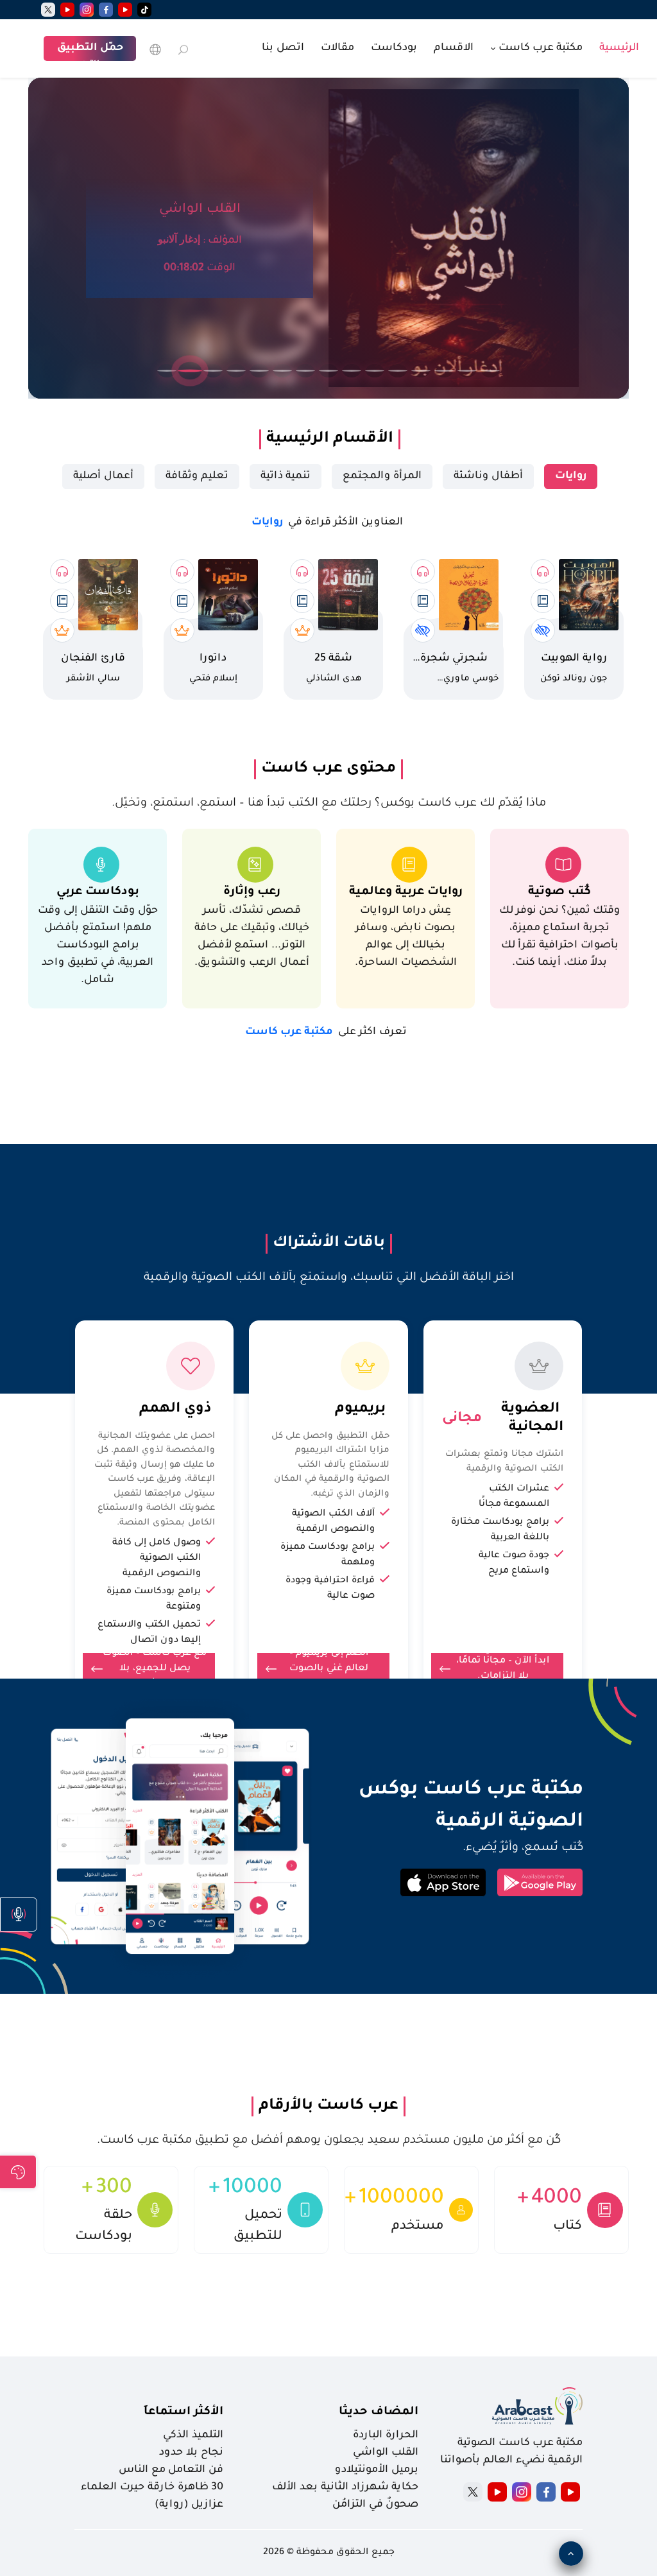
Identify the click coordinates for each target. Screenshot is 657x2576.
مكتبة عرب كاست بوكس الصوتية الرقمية (460, 1807)
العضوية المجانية (524, 1419)
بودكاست (394, 48)
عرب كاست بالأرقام (328, 2106)
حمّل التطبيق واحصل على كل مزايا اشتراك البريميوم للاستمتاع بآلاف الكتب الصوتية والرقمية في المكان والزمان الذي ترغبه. (330, 1465)
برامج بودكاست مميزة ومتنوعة (154, 1600)
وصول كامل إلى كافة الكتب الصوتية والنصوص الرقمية (157, 1559)
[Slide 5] (259, 371)
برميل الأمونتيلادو (377, 2470)
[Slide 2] (190, 371)
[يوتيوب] (125, 10)
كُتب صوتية (559, 892)
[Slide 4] (236, 371)
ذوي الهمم (175, 1410)
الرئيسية (619, 48)
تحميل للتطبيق (258, 2226)
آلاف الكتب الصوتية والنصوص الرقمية (333, 1522)
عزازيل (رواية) (189, 2505)
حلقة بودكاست (104, 2226)
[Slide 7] (305, 371)
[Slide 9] (352, 371)
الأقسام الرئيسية (330, 439)
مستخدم (418, 2226)
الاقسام (454, 48)
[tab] (571, 477)
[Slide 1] (167, 371)
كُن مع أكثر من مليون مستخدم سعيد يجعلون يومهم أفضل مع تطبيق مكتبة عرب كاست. (329, 2141)
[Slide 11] (398, 371)
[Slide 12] (421, 371)
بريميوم (360, 1410)
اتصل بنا (283, 48)
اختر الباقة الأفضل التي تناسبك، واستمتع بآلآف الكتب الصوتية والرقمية (329, 1278)
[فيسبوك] (106, 10)
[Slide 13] (444, 371)
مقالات (337, 48)
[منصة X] (473, 2492)
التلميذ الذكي (193, 2435)
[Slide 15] (490, 371)
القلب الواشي (386, 2453)
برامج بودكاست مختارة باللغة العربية (500, 1530)
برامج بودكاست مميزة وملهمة (328, 1555)
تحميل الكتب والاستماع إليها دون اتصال (149, 1633)
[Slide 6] (282, 371)
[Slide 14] (467, 371)
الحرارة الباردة (386, 2435)
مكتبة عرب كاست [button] (539, 48)
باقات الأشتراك (329, 1243)
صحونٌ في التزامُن (375, 2505)
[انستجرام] (87, 10)
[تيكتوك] (144, 10)
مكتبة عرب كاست (326, 1032)
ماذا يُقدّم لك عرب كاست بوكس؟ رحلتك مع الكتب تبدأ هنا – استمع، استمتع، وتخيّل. (329, 804)
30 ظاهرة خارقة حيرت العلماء (152, 2487)
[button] (19, 1915)
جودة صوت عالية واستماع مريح (514, 1564)
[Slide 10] (375, 371)
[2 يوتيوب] (67, 10)
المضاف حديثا (379, 2412)
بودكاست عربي (98, 892)
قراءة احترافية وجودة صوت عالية (330, 1589)
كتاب (567, 2226)
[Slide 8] (328, 371)
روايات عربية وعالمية (406, 892)
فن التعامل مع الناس (171, 2470)
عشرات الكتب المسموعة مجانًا (514, 1497)
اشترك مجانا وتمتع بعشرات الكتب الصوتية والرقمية (504, 1462)
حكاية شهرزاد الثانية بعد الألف (345, 2487)
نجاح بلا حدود (191, 2453)
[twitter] (48, 10)
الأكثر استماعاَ (183, 2412)
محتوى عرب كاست (328, 769)
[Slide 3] (213, 371)
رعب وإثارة (252, 892)
